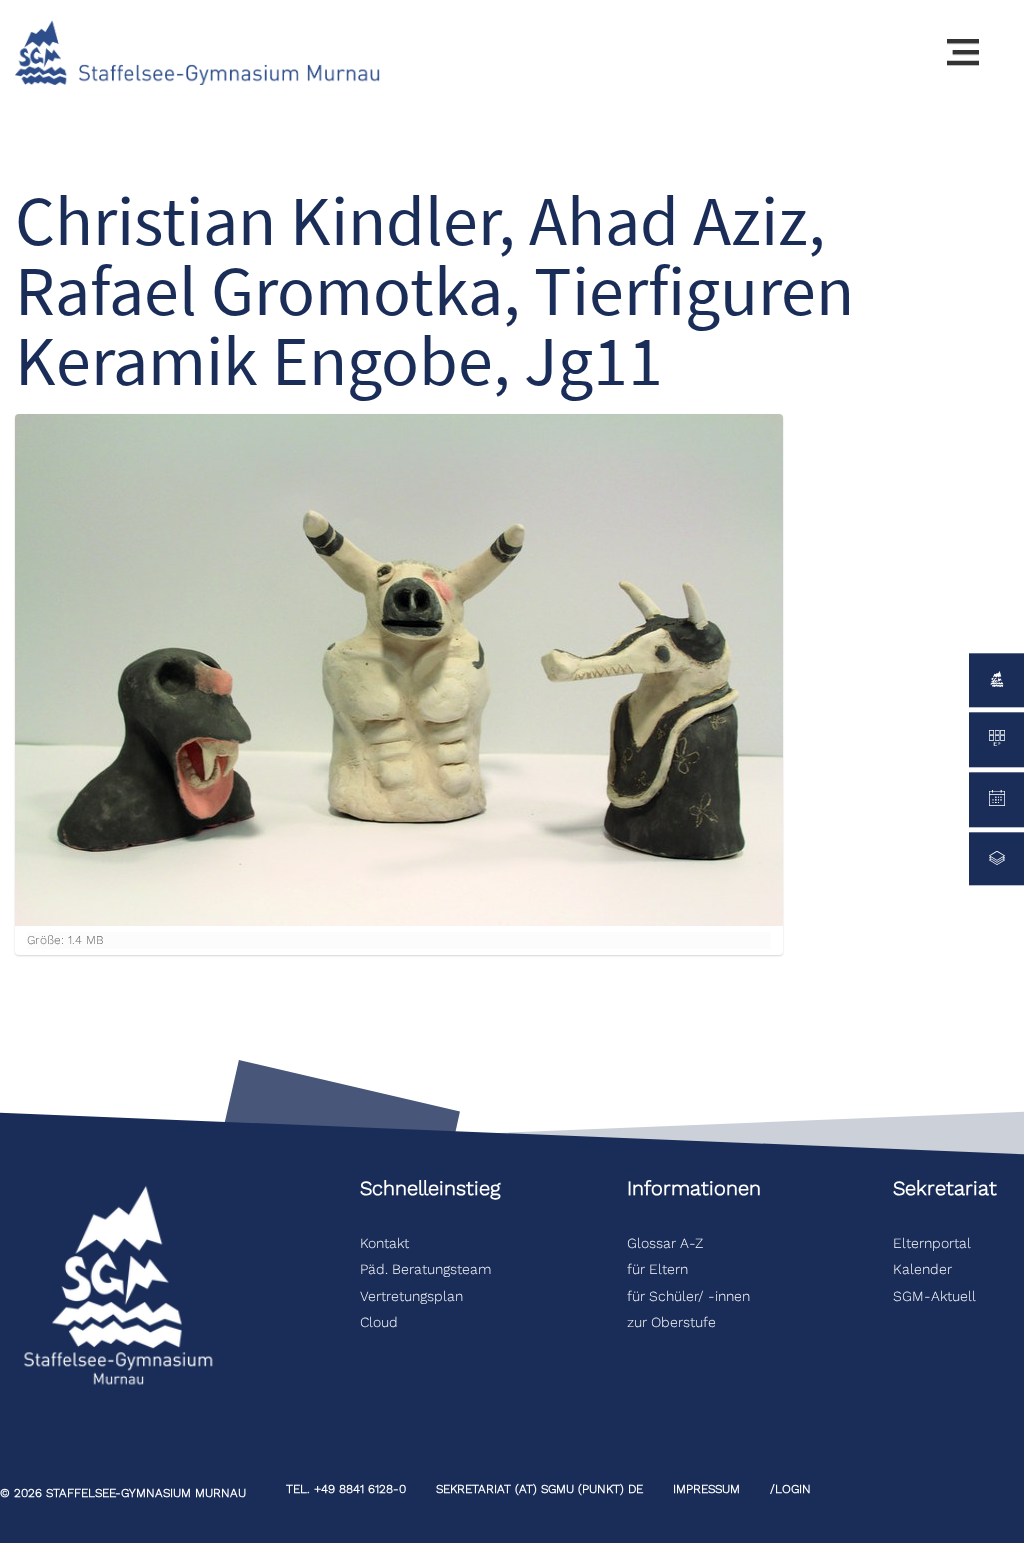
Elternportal (932, 1243)
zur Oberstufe (671, 1322)
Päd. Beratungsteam (428, 1269)
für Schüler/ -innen (688, 1296)
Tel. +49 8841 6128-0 (346, 1489)
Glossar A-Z (665, 1243)
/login (790, 1489)
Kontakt (384, 1243)
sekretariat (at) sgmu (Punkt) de (539, 1489)
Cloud (379, 1322)
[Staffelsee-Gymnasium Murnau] (198, 51)
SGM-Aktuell (934, 1296)
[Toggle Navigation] (963, 53)
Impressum (706, 1489)
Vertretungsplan (411, 1296)
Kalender (922, 1269)
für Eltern (657, 1269)
